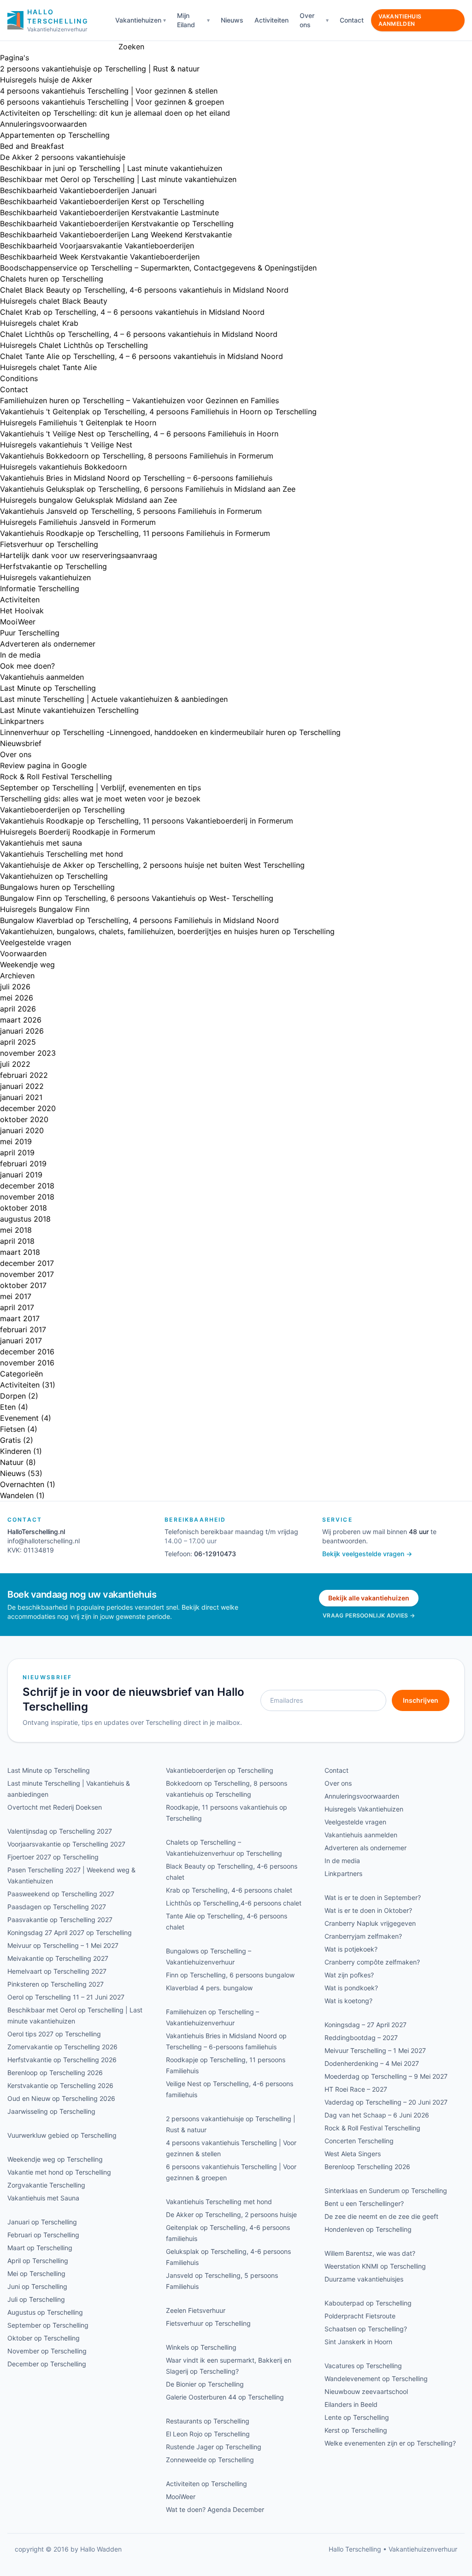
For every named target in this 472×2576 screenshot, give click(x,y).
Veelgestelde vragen (35, 942)
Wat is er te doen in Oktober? (368, 1910)
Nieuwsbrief (21, 743)
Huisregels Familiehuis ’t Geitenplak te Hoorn (78, 423)
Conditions (19, 378)
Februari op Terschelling (43, 2235)
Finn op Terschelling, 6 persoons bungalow (230, 1975)
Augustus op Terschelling (45, 2312)
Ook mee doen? (27, 666)
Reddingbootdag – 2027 (361, 2038)
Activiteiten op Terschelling (206, 2484)
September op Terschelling (48, 2325)
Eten (8, 1407)
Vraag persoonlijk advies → (369, 1615)
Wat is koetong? (348, 2001)
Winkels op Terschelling (201, 2347)
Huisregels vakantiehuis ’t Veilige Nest (66, 445)
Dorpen (13, 1396)
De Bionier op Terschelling (205, 2384)
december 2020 (28, 1108)
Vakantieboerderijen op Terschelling (62, 810)
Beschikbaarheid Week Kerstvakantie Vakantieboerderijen (100, 257)
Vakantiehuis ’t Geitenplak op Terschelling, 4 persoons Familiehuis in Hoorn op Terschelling (158, 412)
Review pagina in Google (43, 765)
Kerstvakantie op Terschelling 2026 (60, 2085)
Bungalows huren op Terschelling (57, 887)
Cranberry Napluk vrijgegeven (370, 1923)
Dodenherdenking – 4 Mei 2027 (372, 2063)
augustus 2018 (25, 1219)
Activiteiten (271, 20)
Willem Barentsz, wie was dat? (370, 2253)
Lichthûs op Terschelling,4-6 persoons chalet (234, 1903)
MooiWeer (18, 622)
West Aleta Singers (353, 2154)
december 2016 (27, 1352)
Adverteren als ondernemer (48, 644)
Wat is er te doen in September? (373, 1897)
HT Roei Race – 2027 (356, 2089)
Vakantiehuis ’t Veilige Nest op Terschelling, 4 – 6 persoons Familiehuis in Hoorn (139, 434)
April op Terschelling (38, 2261)
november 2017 (27, 1274)
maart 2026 (21, 1020)
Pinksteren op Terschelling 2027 (56, 1984)
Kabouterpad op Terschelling (368, 2303)
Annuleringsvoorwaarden (43, 124)
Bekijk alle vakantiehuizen (369, 1598)
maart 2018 (20, 1252)
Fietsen (12, 1429)
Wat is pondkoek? (351, 1988)
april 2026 (18, 1009)
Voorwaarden (23, 953)
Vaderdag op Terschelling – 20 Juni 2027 (386, 2102)
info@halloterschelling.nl (44, 1541)
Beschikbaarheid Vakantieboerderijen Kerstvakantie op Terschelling (117, 223)
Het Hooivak (22, 611)
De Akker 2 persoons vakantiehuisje (63, 157)
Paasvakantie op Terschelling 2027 (60, 1920)
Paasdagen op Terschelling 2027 (57, 1907)
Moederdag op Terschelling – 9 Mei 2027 (386, 2076)
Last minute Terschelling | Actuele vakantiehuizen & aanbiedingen (114, 699)
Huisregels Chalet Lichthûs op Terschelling (74, 345)
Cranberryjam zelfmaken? (363, 1936)
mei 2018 (16, 1230)
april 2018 (17, 1241)
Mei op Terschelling (36, 2273)
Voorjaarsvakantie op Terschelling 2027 (66, 1844)
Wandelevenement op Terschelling (376, 2379)
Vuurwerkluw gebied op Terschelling (62, 2135)
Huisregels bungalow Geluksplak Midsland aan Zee (88, 500)
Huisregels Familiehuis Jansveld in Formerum (78, 522)
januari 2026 (22, 1031)
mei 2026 (17, 998)
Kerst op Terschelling (356, 2430)
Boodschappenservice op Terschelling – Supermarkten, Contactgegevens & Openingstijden (158, 268)
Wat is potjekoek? (351, 1949)
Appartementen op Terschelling (55, 135)
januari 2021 (21, 1097)
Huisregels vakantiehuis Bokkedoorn (63, 467)
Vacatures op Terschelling (363, 2366)
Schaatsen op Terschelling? (366, 2329)
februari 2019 (23, 1164)
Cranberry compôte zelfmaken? (372, 1962)
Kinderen (15, 1451)
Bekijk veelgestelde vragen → (367, 1554)
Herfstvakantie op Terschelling (53, 566)
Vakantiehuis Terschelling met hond (62, 854)
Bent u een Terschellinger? (364, 2203)
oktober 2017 (23, 1285)
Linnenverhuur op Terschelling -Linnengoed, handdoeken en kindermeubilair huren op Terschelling (170, 732)
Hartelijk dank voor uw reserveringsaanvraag (79, 555)
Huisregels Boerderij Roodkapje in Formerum (78, 832)
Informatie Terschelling (40, 588)
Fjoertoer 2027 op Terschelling (53, 1857)
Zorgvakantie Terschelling (46, 2185)
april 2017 (17, 1307)
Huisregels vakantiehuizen (45, 577)
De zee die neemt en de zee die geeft (381, 2216)
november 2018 (27, 1197)
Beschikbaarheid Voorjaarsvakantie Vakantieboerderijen (97, 246)
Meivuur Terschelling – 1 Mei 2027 (375, 2050)
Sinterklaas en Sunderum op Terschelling (386, 2191)
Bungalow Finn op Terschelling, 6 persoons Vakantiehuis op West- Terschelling (137, 898)
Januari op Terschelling (42, 2222)
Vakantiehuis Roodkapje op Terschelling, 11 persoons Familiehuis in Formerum (135, 533)
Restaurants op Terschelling (208, 2421)
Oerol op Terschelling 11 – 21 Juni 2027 (66, 1997)
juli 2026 (15, 987)
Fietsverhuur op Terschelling (49, 544)
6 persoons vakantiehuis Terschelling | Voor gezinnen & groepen (112, 102)
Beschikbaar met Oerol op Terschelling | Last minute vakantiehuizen (118, 179)
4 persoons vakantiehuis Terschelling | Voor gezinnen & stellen (109, 91)
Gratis (10, 1440)
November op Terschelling (47, 2351)
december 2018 (27, 1186)
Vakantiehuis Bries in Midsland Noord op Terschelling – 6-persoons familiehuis (136, 478)
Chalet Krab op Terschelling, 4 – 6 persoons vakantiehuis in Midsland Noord (132, 312)
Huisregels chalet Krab (39, 323)
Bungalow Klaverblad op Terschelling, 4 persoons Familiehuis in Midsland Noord (139, 920)
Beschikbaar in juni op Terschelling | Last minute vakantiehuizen (111, 168)
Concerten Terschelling (359, 2141)
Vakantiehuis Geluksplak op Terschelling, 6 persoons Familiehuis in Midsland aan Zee (148, 489)
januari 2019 (21, 1175)
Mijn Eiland (186, 20)
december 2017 (27, 1263)
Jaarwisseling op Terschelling (51, 2111)
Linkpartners (22, 721)
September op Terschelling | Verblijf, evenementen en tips (100, 788)
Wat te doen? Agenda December (215, 2509)
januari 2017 (21, 1341)
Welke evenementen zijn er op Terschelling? (390, 2443)
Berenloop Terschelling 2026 (367, 2167)
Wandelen (17, 1495)
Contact (352, 20)
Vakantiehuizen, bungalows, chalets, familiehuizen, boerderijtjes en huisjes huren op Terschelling (167, 931)
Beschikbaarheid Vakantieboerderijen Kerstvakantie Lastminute (109, 212)
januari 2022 (22, 1086)
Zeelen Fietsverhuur (196, 2310)
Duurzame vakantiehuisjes (364, 2279)
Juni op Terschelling (37, 2286)
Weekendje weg (27, 965)
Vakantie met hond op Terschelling (59, 2172)
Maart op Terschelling (40, 2248)
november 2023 (28, 1053)
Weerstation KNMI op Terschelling (375, 2266)
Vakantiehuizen (138, 20)
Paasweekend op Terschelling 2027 (61, 1894)
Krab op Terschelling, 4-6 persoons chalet (229, 1890)
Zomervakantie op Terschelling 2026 (62, 2047)
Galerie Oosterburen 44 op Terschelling (225, 2397)
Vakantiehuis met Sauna (43, 2198)
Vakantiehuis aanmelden (400, 20)
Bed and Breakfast (32, 146)
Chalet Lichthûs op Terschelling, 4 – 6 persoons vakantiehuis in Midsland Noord (139, 334)
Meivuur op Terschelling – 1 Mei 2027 (63, 1945)
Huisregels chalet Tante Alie (48, 367)
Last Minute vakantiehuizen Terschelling (69, 710)
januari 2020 (22, 1130)
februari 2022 (24, 1075)
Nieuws (232, 20)
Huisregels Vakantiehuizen (364, 1809)
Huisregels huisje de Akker (46, 80)
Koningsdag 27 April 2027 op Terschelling (70, 1932)
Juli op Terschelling (36, 2299)
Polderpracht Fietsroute (360, 2316)
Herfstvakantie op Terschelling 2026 (62, 2060)
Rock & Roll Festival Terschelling (56, 776)
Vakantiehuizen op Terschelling (54, 876)
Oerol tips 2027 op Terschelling (54, 2034)
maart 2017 (20, 1318)
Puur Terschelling (30, 633)
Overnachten (22, 1484)
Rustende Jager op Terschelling (214, 2447)
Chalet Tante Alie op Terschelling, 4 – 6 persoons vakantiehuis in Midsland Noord (142, 356)
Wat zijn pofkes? (349, 1975)
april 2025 (18, 1042)
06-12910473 (215, 1554)
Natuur (12, 1462)
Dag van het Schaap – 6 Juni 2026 (377, 2115)
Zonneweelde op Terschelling (210, 2460)
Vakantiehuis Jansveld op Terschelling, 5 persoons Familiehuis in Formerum (131, 511)
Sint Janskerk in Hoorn (358, 2342)
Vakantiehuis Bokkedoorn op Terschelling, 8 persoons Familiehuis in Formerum (137, 456)
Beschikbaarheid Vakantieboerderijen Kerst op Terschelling (102, 201)
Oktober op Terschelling (44, 2338)
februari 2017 (23, 1329)
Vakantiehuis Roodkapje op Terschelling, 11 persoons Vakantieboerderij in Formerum (147, 821)
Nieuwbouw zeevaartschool (366, 2391)
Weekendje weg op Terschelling (55, 2159)
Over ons (307, 20)
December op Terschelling (47, 2364)
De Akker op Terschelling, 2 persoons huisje (231, 2214)
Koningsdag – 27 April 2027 (366, 2025)
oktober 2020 (24, 1119)
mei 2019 (16, 1141)
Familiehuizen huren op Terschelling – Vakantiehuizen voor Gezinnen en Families (139, 400)
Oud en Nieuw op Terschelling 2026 (61, 2098)
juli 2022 (15, 1064)
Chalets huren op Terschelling (52, 279)
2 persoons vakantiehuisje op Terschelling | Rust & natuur (100, 69)
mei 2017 (16, 1296)
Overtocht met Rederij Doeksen (55, 1807)
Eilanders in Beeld (351, 2404)
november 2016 (27, 1363)
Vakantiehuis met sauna (41, 843)
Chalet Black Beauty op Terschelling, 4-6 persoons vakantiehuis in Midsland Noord (144, 290)
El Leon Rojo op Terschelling (208, 2434)
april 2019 (17, 1153)
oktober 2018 (24, 1208)
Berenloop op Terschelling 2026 (55, 2073)
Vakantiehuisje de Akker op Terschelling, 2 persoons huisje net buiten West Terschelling (152, 865)
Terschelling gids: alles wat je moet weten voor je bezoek (100, 799)
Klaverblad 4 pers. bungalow (209, 1988)
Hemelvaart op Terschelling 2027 (57, 1971)
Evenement (19, 1418)
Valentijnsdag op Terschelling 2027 (60, 1831)
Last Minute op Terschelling (48, 688)
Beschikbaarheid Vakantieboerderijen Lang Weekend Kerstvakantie (116, 235)
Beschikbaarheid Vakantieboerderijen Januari (78, 190)
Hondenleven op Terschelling (368, 2229)
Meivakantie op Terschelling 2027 (58, 1958)
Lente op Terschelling (357, 2417)
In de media (20, 655)
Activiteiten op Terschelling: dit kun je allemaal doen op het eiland (115, 113)
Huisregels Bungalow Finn (45, 909)
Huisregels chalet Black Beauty (54, 301)
